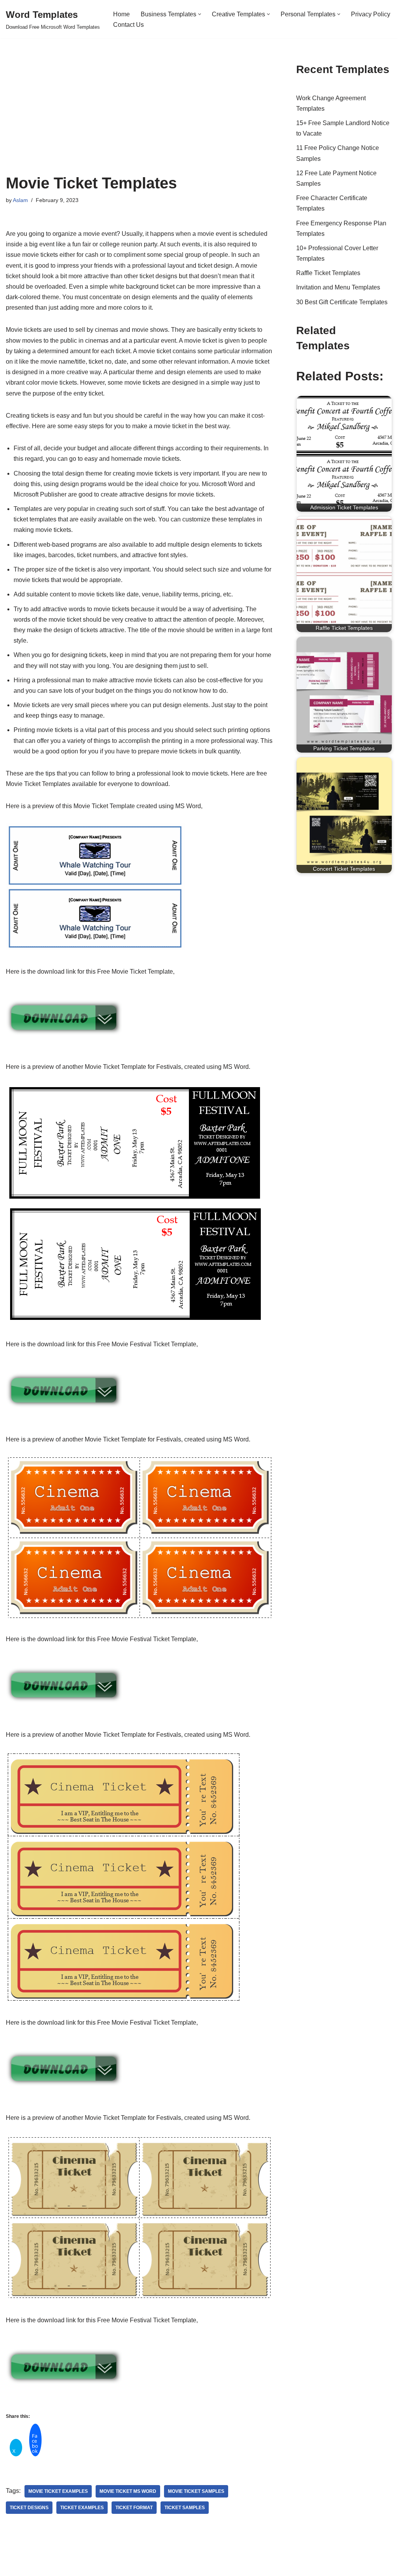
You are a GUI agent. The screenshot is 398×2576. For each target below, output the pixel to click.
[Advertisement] (139, 116)
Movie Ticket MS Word (128, 2491)
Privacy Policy (371, 14)
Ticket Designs (29, 2508)
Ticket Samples (185, 2508)
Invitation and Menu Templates (338, 287)
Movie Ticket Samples (196, 2491)
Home (121, 14)
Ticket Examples (82, 2508)
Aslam (20, 200)
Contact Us (128, 25)
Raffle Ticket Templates (328, 273)
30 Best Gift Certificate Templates (342, 302)
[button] (200, 14)
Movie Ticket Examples (58, 2491)
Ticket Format (134, 2508)
